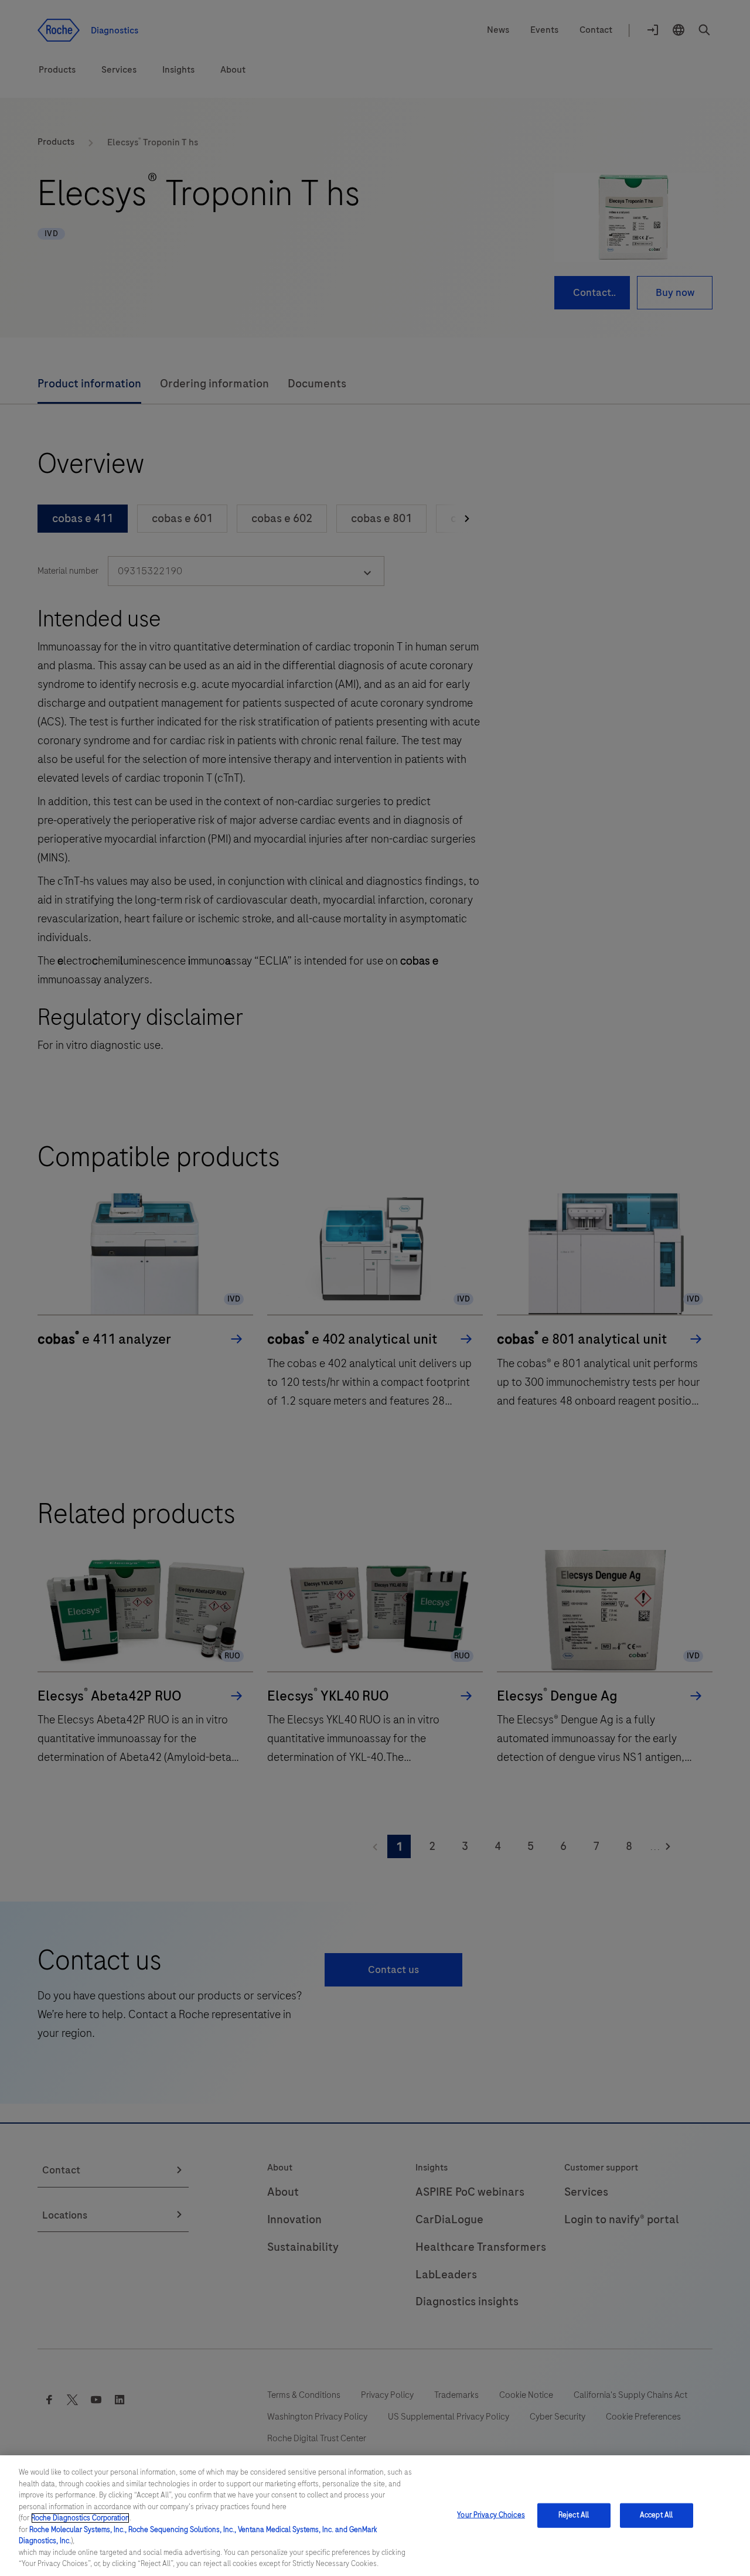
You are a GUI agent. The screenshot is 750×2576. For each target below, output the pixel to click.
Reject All (574, 2515)
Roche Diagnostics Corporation (80, 2518)
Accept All (656, 2515)
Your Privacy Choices (491, 2515)
